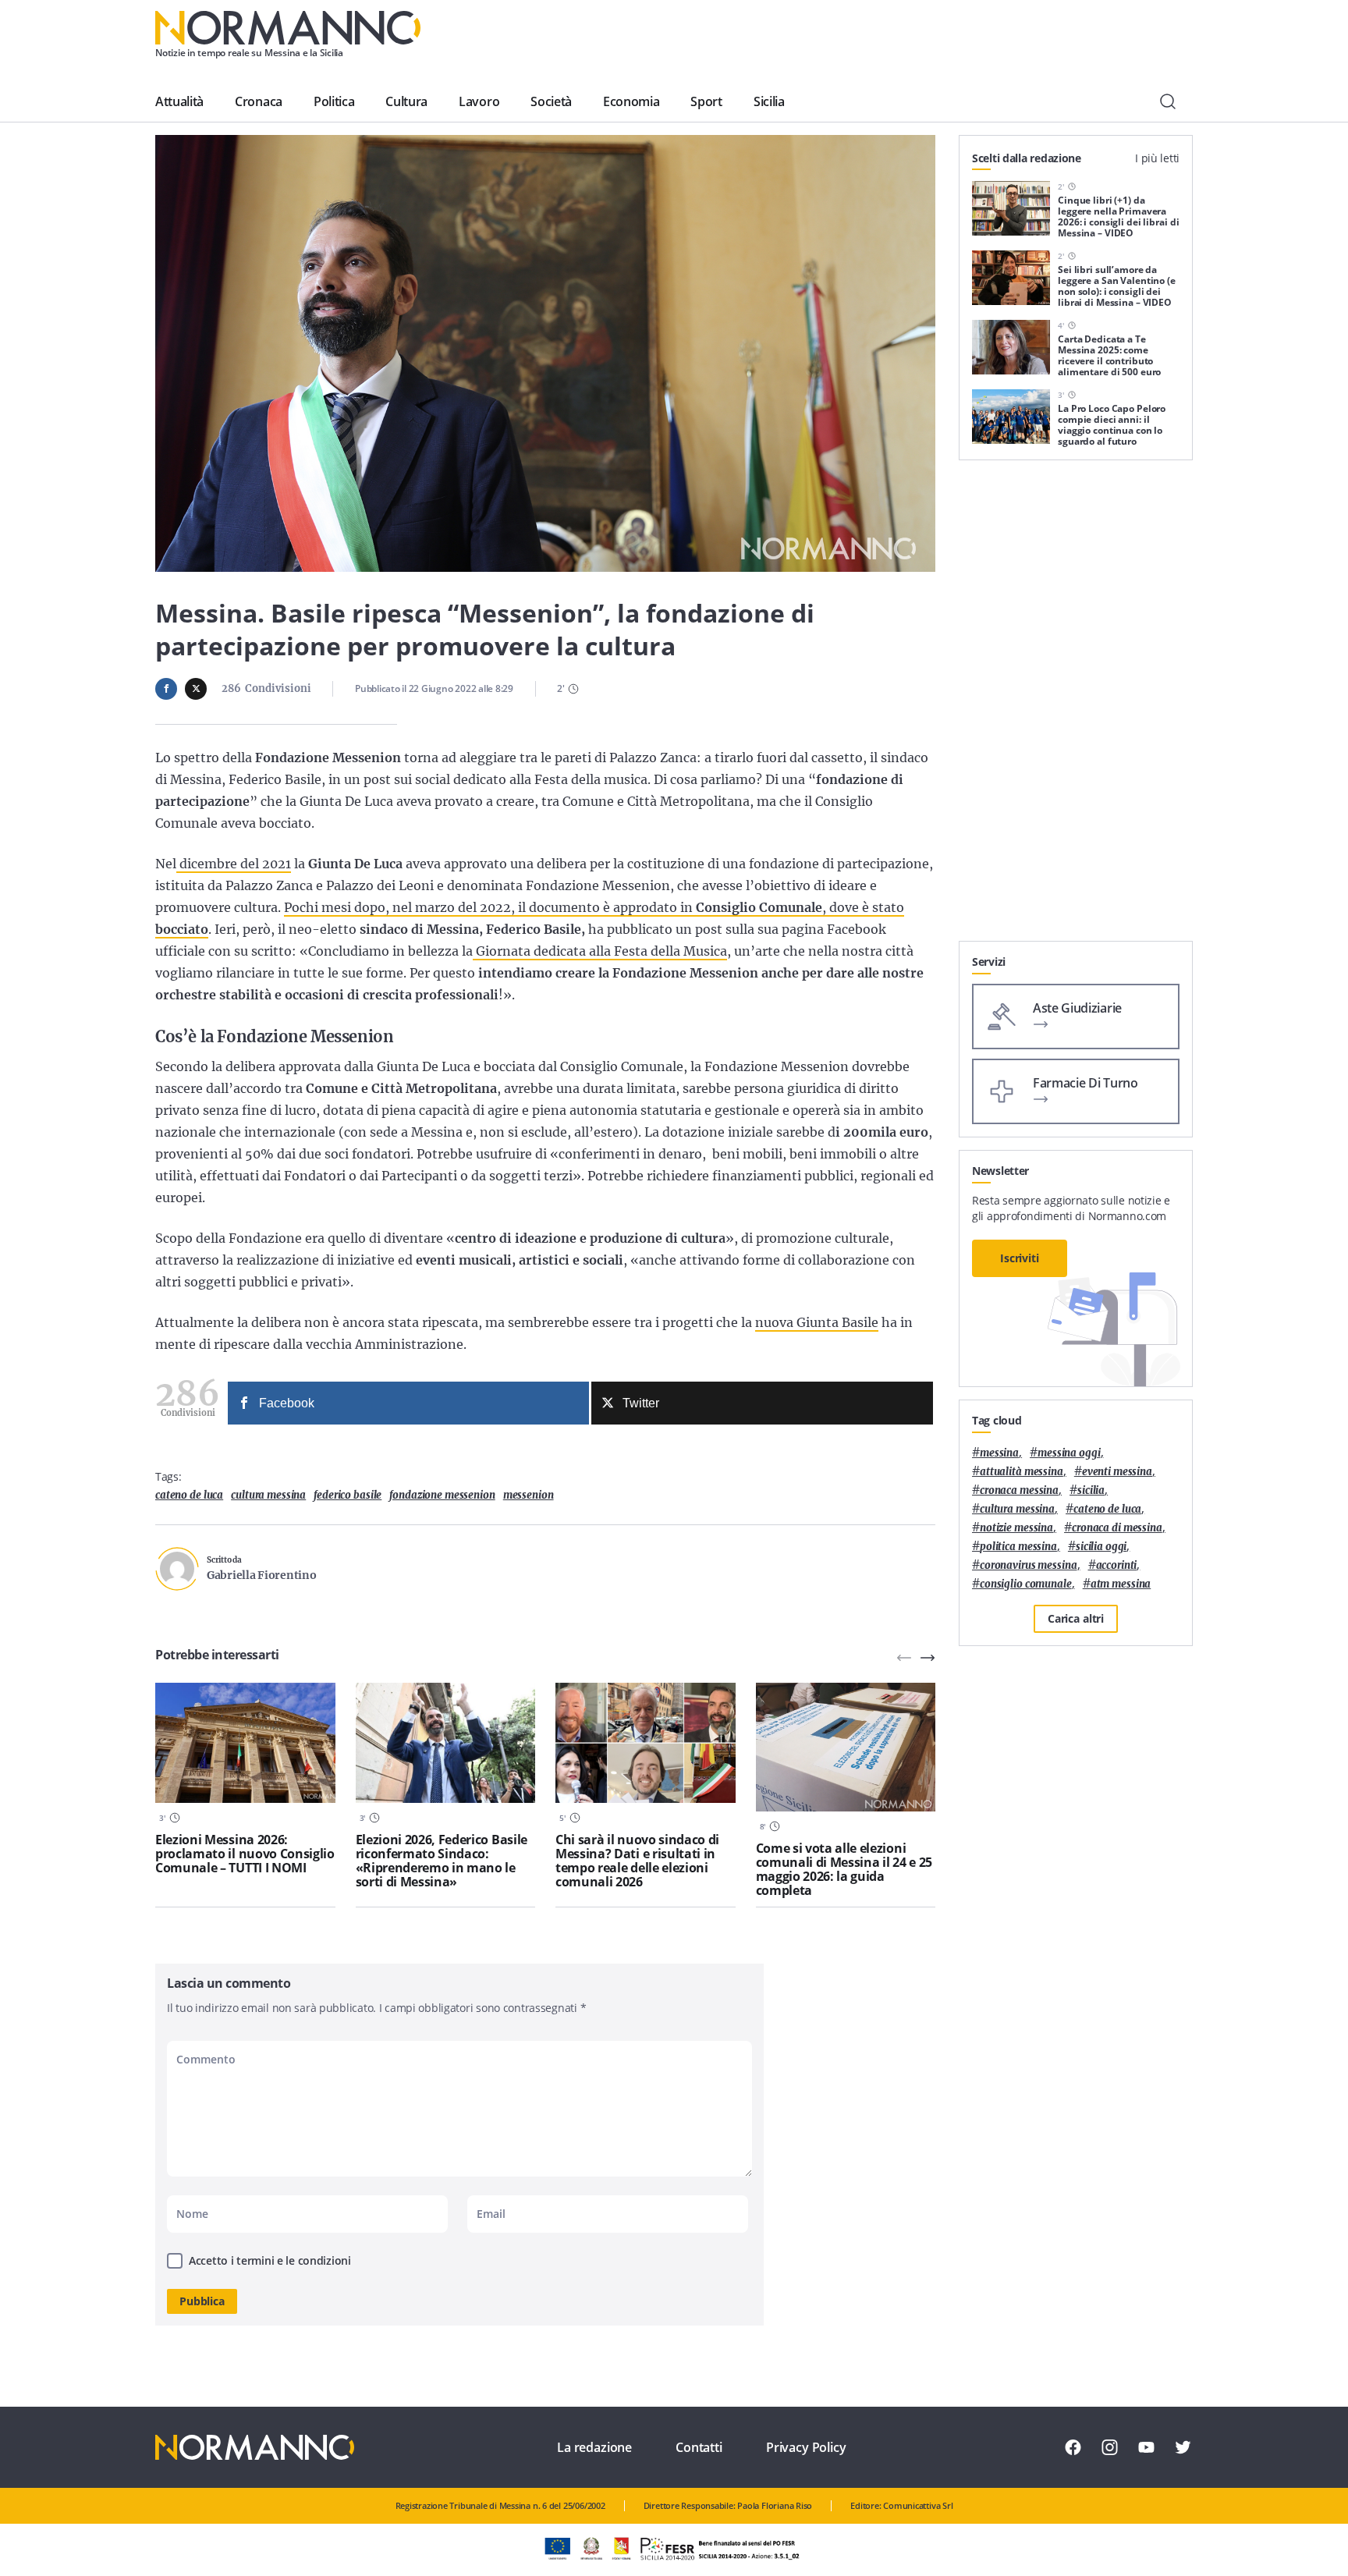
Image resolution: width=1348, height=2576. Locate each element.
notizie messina (1016, 1528)
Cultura (406, 101)
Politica (334, 101)
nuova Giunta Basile (817, 1322)
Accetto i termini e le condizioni (270, 2260)
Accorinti (1117, 1565)
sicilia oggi (1101, 1547)
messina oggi (1069, 1453)
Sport (706, 101)
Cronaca (259, 101)
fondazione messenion (442, 1495)
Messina (999, 1453)
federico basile (348, 1495)
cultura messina (268, 1495)
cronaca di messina (1117, 1528)
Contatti (699, 2447)
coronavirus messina (1029, 1565)
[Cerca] (1168, 101)
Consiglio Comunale (1026, 1584)
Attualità (179, 101)
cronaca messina (1019, 1490)
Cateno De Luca (189, 1495)
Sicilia (769, 101)
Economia (631, 101)
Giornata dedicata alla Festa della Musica (600, 951)
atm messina (1121, 1584)
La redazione (594, 2447)
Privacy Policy (806, 2447)
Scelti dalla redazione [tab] (1027, 158)
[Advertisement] (1076, 707)
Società (551, 101)
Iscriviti (1020, 1258)
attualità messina (1022, 1472)
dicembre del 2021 (234, 864)
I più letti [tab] (1157, 158)
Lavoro (479, 101)
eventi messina (1117, 1472)
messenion (529, 1495)
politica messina (1018, 1547)
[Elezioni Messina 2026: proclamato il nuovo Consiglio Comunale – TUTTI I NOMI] (245, 1743)
